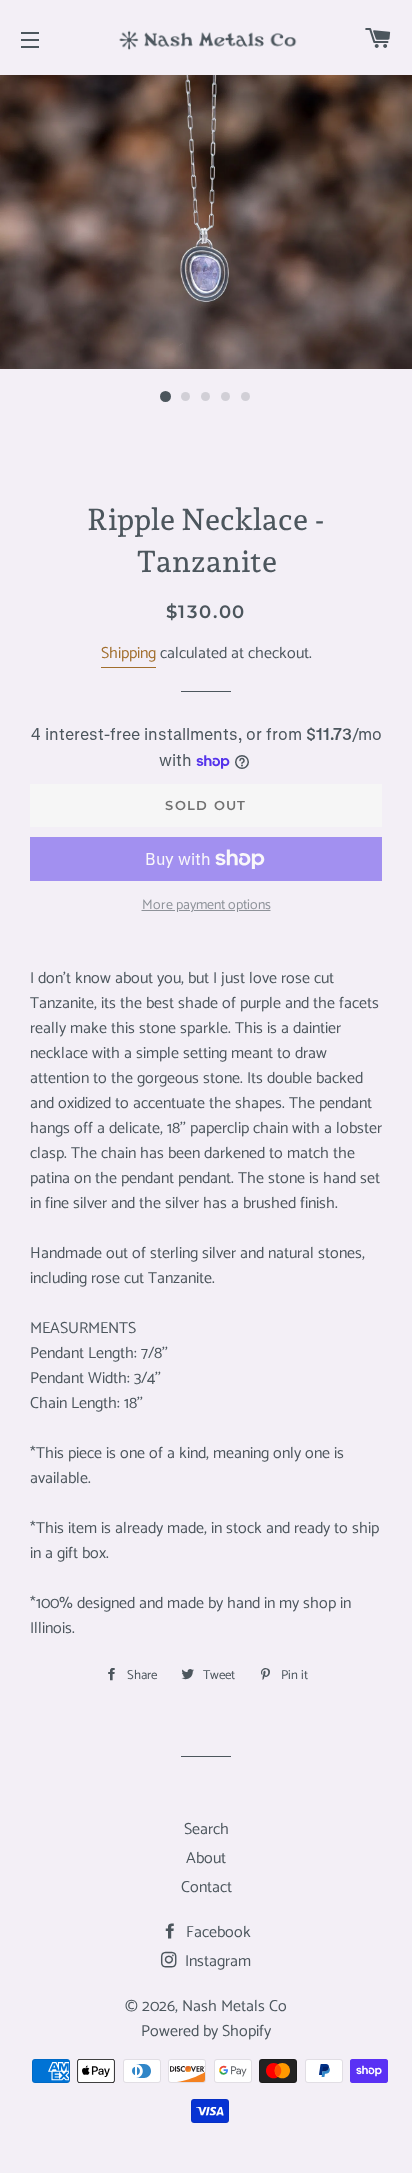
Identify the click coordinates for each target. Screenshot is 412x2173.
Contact (206, 1887)
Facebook (216, 1932)
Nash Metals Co (234, 2006)
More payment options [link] (206, 906)
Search (206, 1829)
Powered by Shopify (206, 2031)
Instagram (216, 1961)
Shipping (128, 653)
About (206, 1858)
